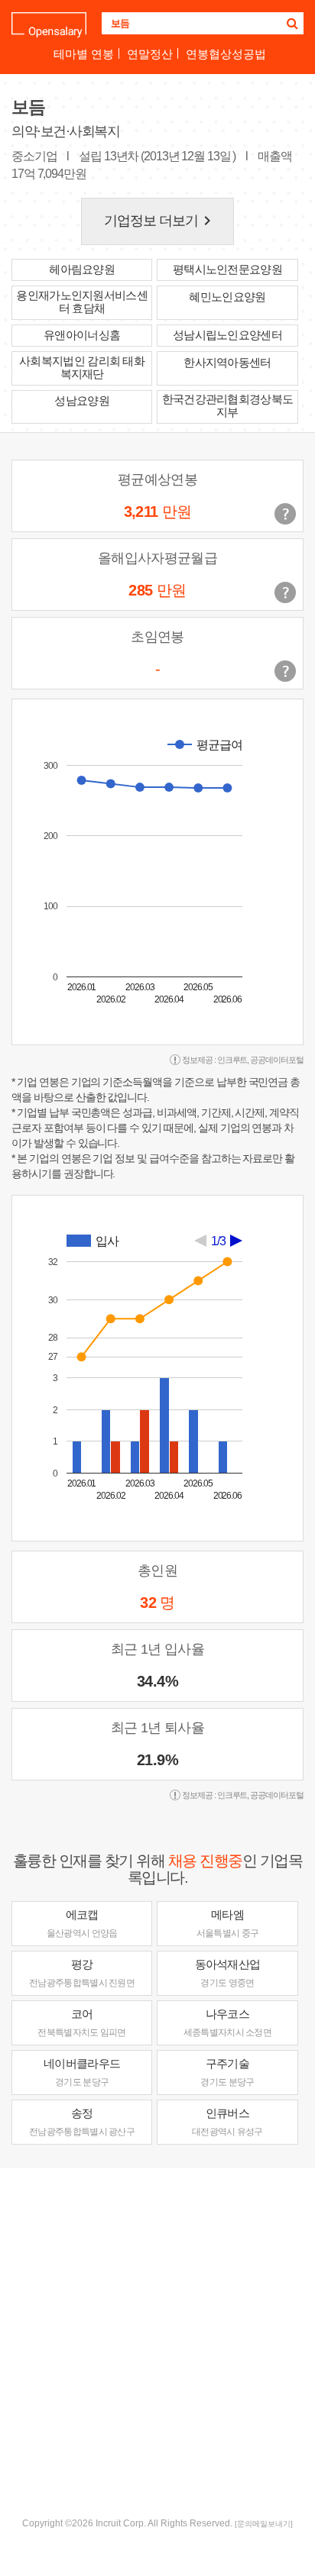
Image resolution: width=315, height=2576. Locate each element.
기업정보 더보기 (161, 221)
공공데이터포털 (277, 1060)
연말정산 (150, 54)
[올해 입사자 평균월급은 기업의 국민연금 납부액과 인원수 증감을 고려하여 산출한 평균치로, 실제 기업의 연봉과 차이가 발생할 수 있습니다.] (285, 592)
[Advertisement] (157, 2341)
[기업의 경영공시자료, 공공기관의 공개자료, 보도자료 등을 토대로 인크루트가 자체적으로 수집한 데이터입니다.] (285, 671)
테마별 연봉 (84, 54)
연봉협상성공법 (226, 54)
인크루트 (232, 1060)
